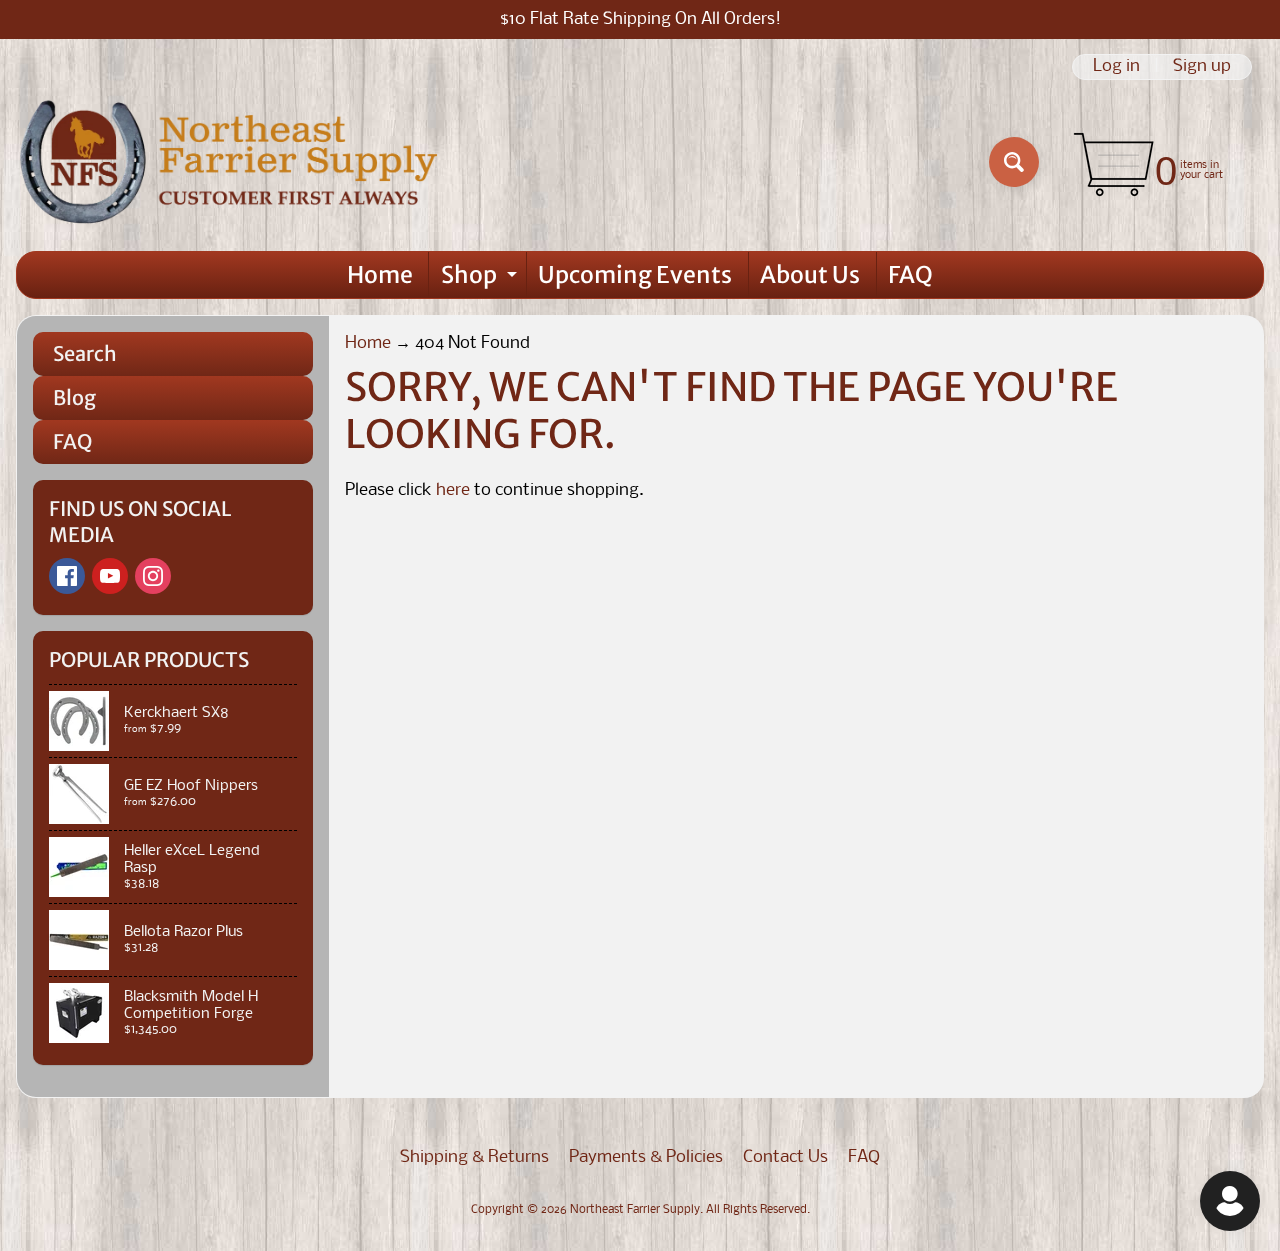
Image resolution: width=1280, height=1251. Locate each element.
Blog (74, 397)
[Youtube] (110, 576)
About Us (810, 274)
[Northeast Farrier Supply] (233, 162)
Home (380, 274)
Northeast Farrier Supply (635, 1210)
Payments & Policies (646, 1157)
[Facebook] (67, 576)
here (453, 490)
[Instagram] (153, 576)
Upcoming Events (635, 274)
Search (85, 353)
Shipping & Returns (474, 1157)
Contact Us (785, 1157)
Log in (1116, 67)
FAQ (910, 274)
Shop (481, 279)
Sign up (1202, 67)
